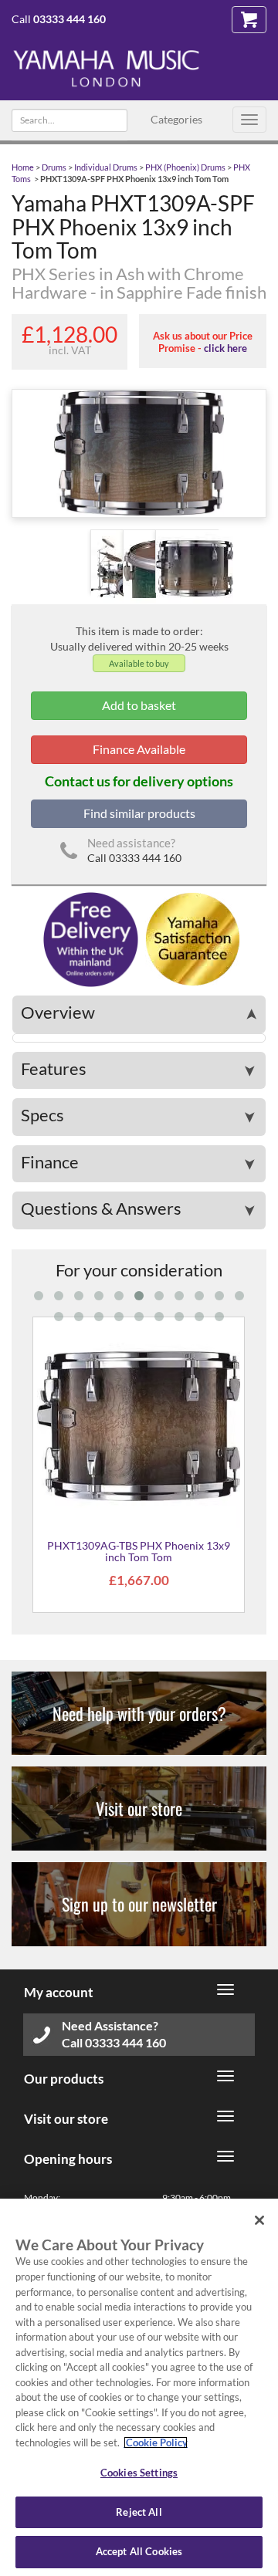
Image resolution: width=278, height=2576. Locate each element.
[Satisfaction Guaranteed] (190, 938)
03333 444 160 (69, 19)
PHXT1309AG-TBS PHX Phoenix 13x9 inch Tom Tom (139, 1551)
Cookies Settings (139, 2473)
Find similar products (139, 813)
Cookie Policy (156, 2442)
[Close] (259, 2220)
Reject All (139, 2512)
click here (225, 348)
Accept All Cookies (139, 2551)
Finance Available (139, 749)
